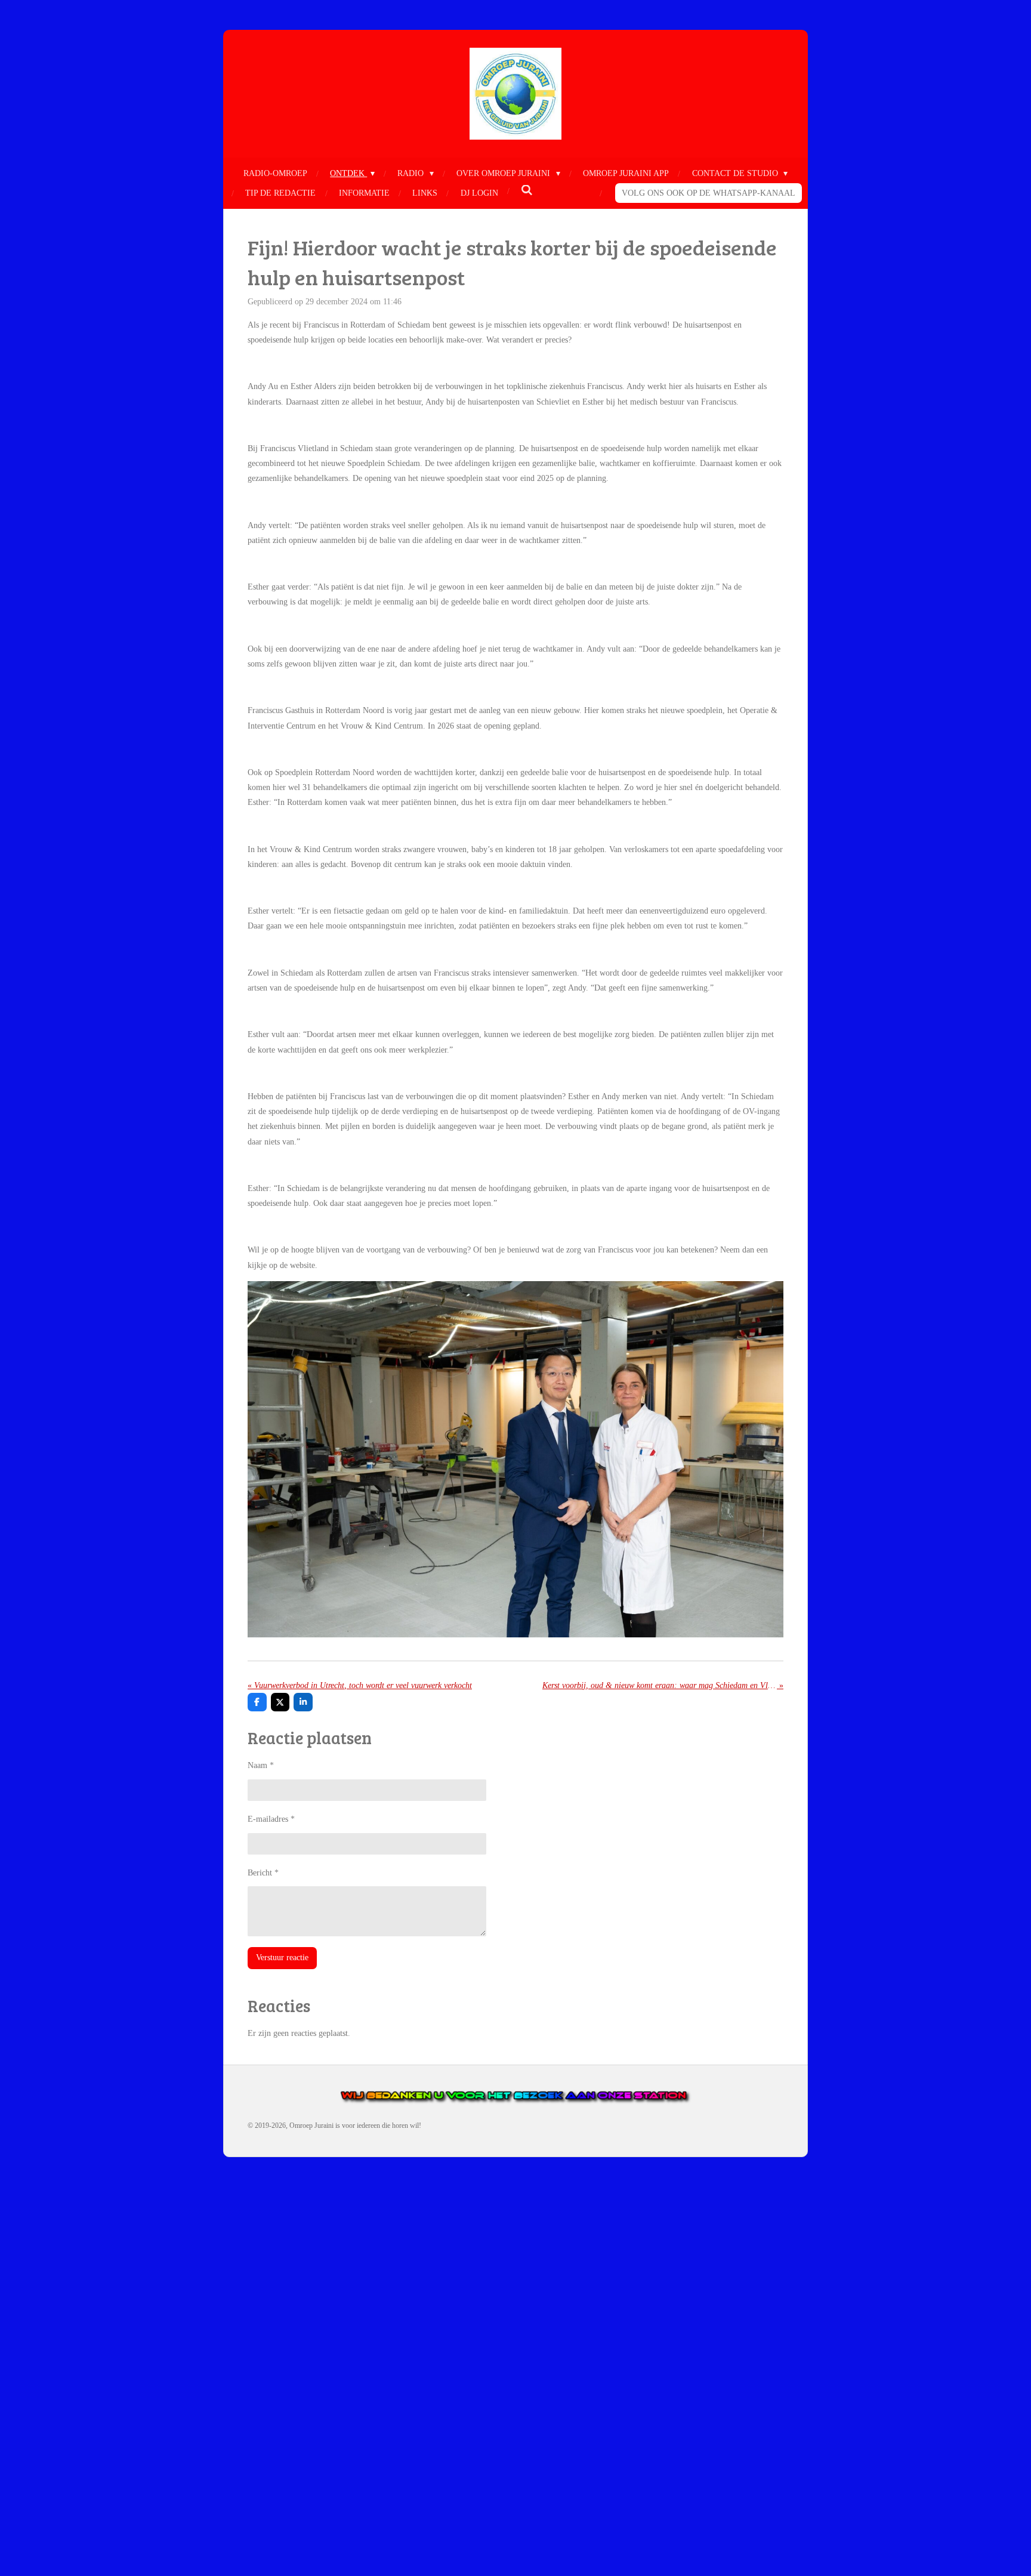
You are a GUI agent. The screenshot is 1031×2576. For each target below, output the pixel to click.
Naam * (261, 1765)
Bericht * (263, 1873)
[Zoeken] (527, 191)
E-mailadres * (271, 1819)
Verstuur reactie (282, 1958)
